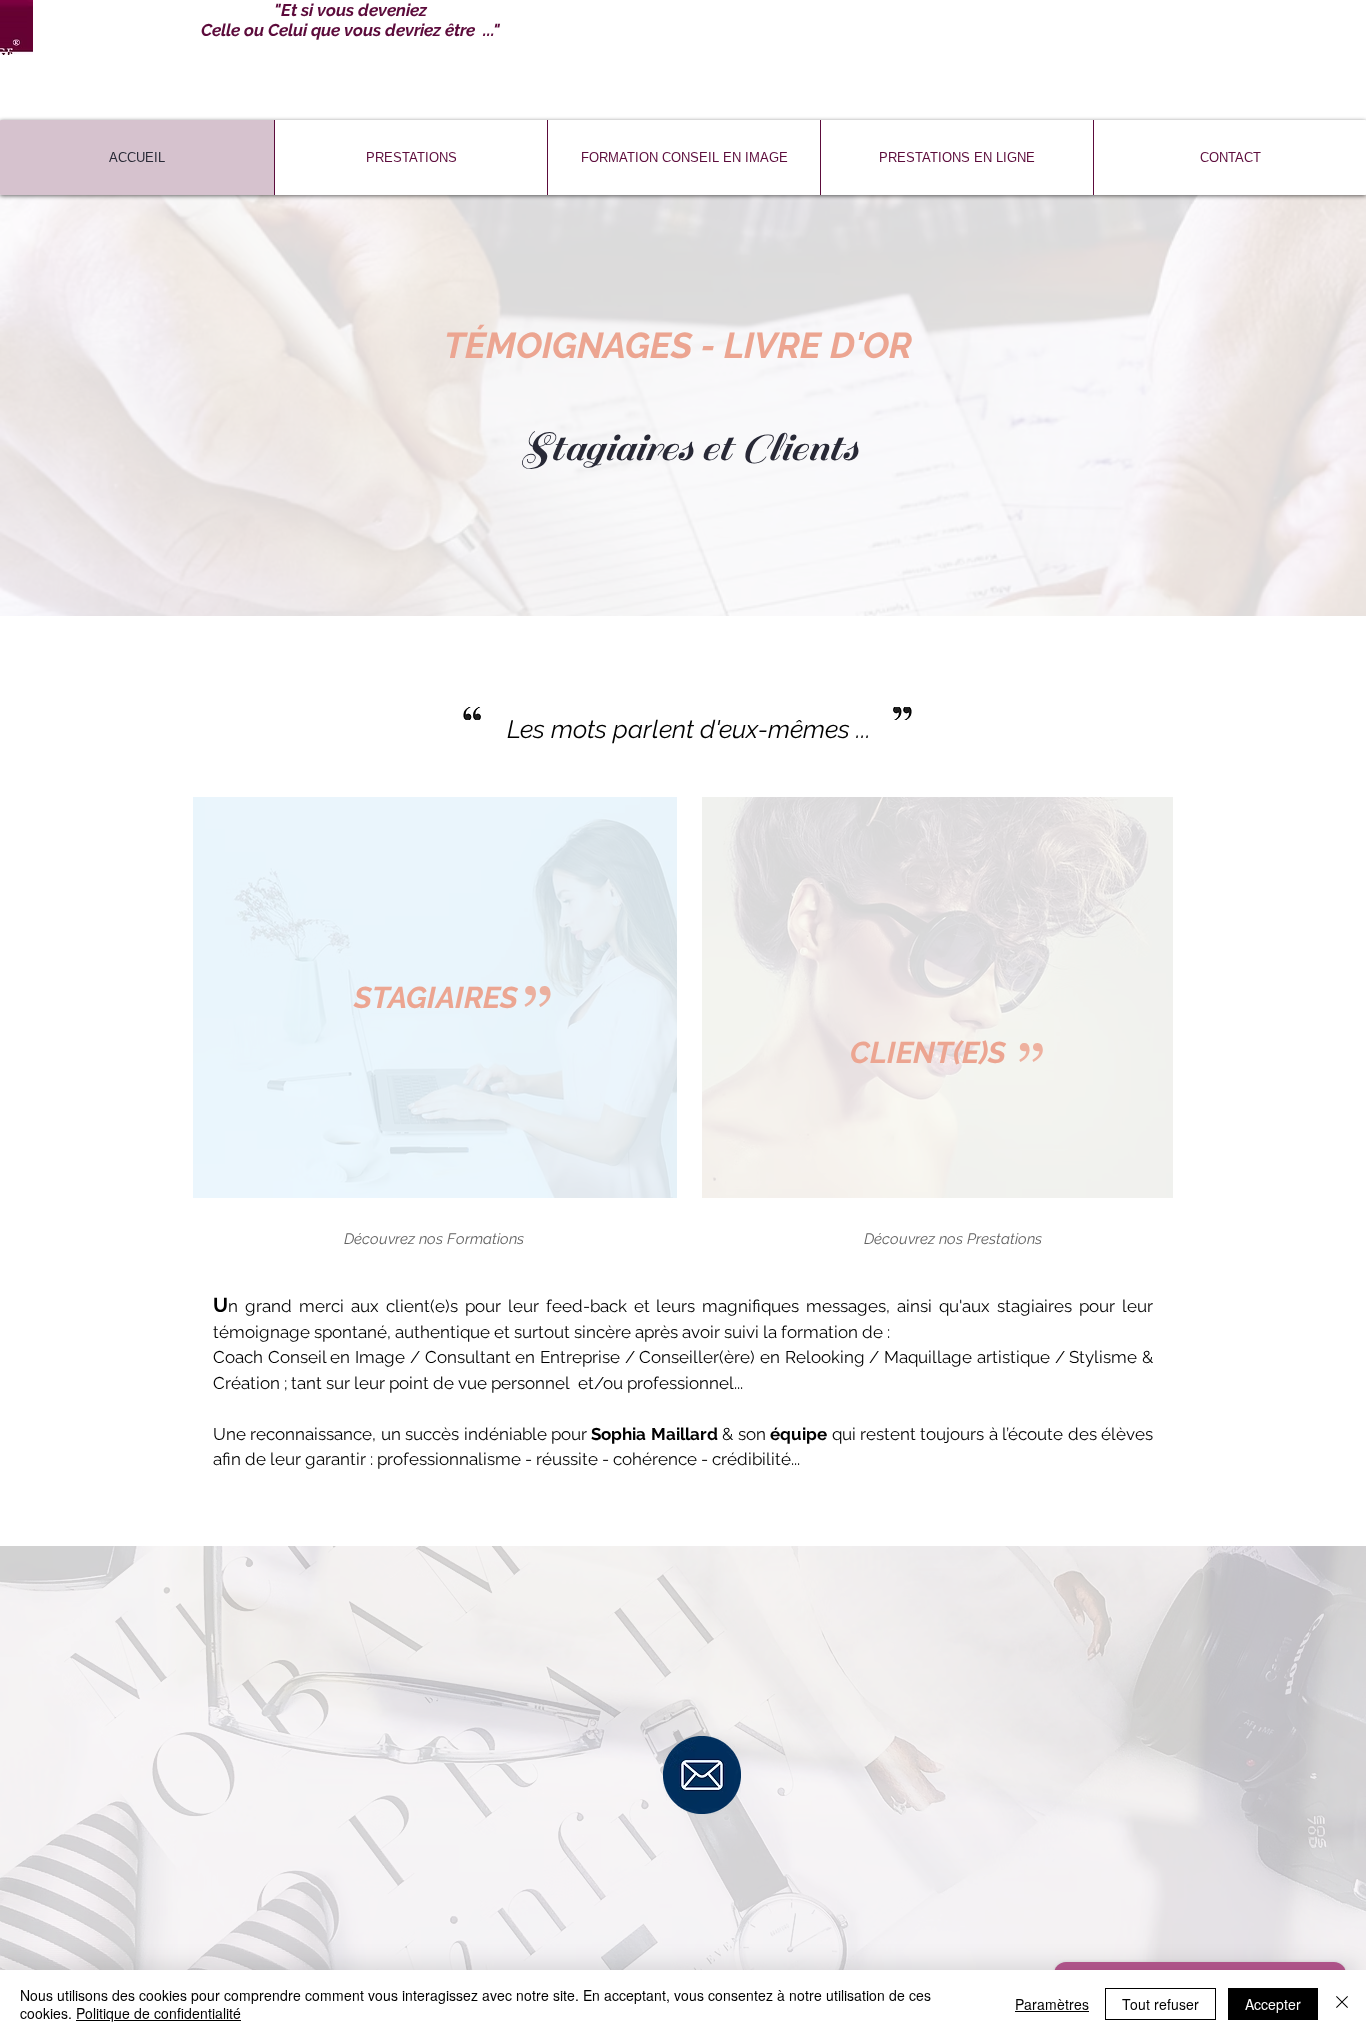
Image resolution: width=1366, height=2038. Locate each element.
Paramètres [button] (1052, 2004)
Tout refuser (1160, 2004)
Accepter (1273, 2004)
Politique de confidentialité (158, 2013)
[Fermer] (1342, 2004)
